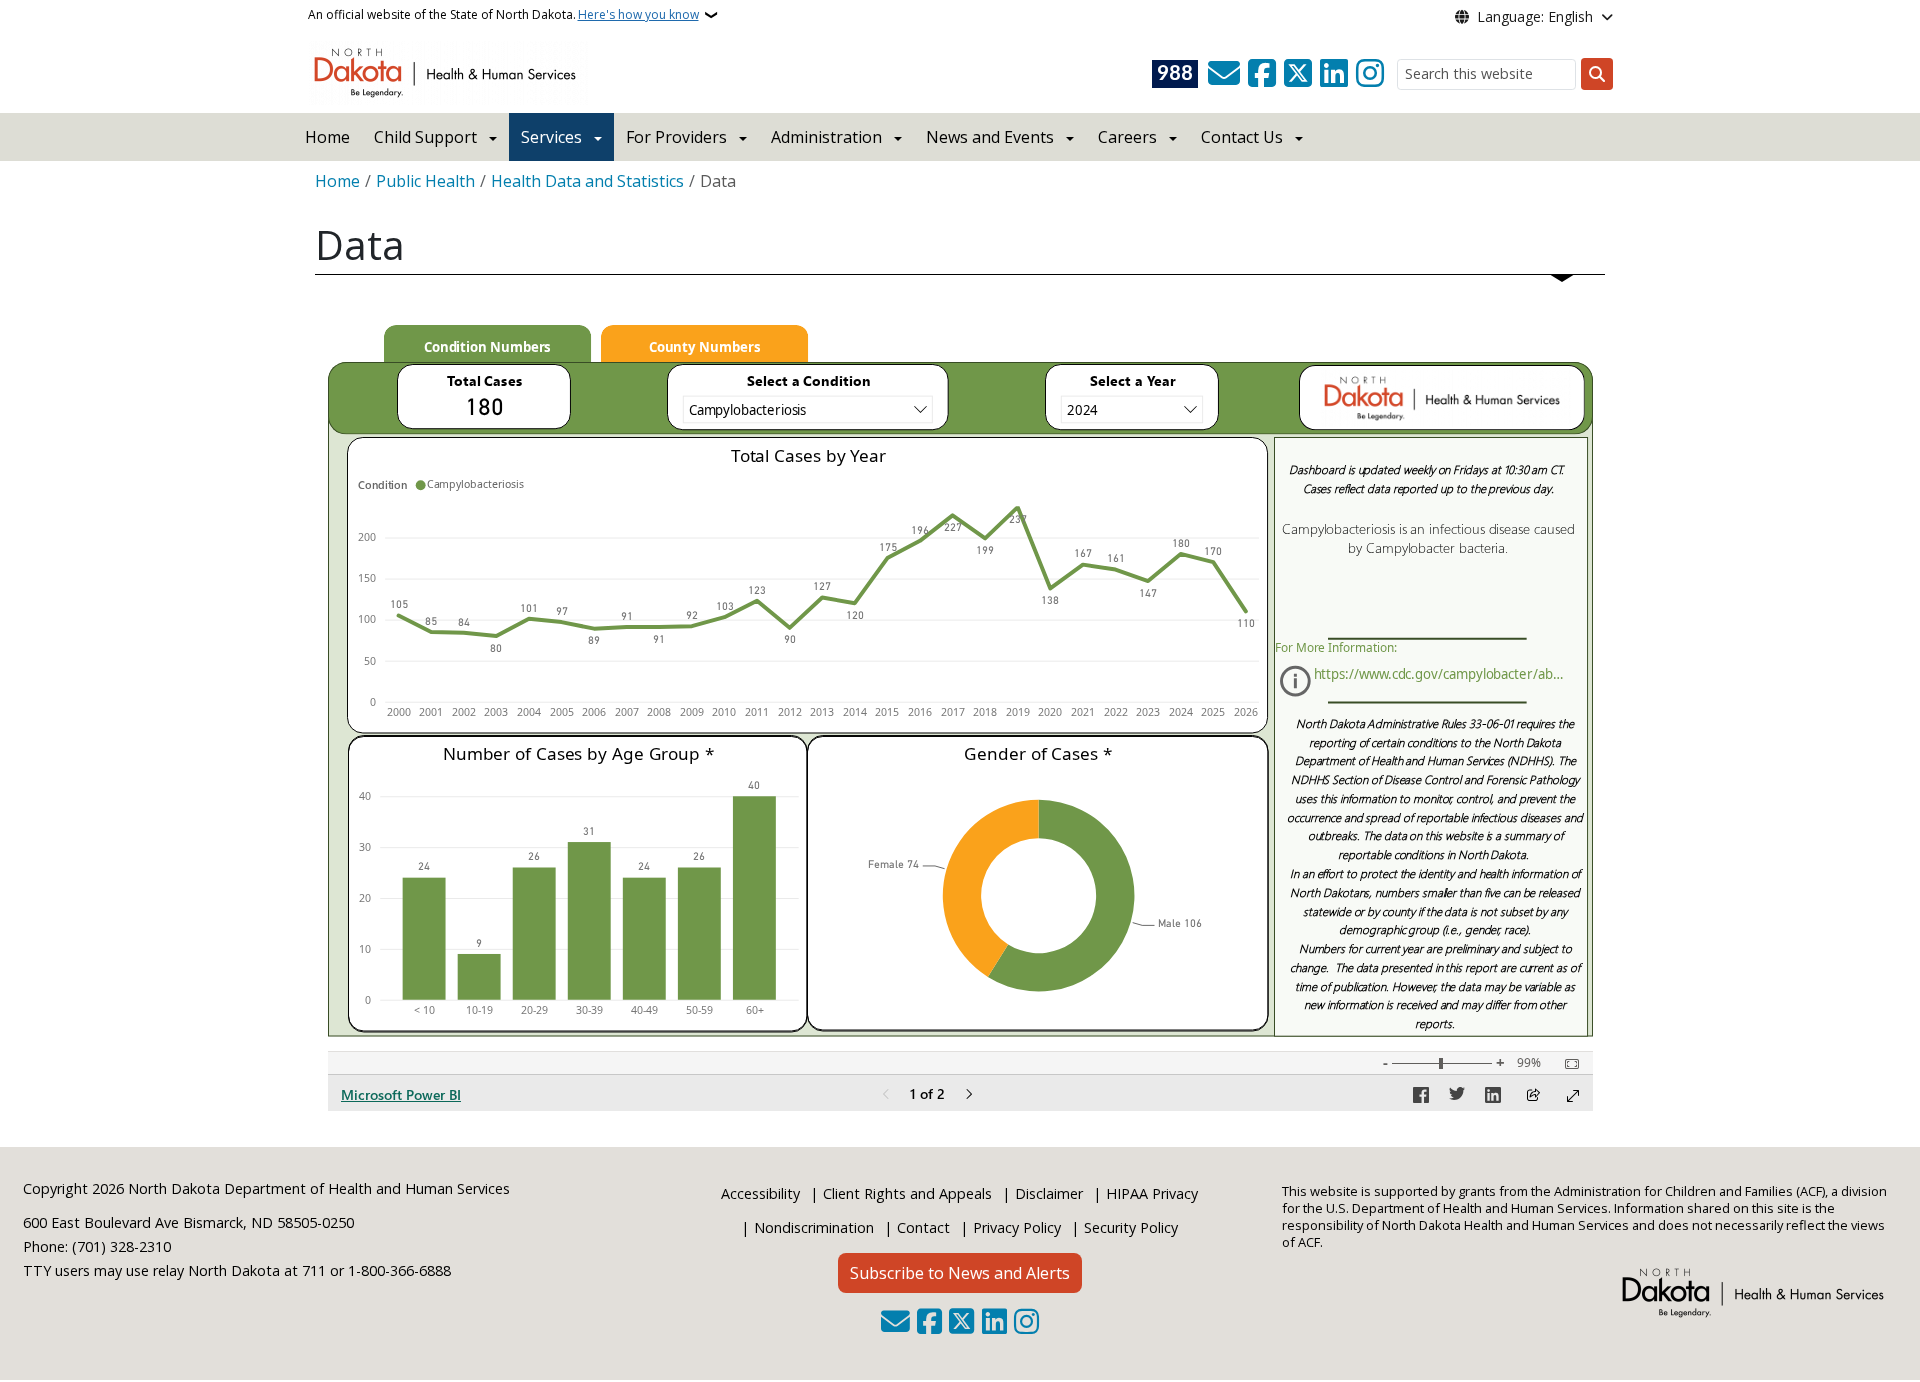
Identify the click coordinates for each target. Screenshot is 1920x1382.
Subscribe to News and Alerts (960, 1273)
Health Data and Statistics (587, 181)
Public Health (425, 181)
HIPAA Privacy (1152, 1193)
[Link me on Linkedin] (1334, 74)
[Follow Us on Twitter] (1298, 74)
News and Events (990, 137)
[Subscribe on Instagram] (1370, 74)
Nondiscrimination (814, 1227)
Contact (923, 1227)
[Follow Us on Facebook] (1262, 74)
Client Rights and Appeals (907, 1193)
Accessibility (760, 1193)
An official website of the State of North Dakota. (503, 14)
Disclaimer (1049, 1193)
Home (327, 137)
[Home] (448, 71)
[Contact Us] (1224, 74)
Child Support (425, 137)
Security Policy (1131, 1227)
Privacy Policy (1017, 1227)
